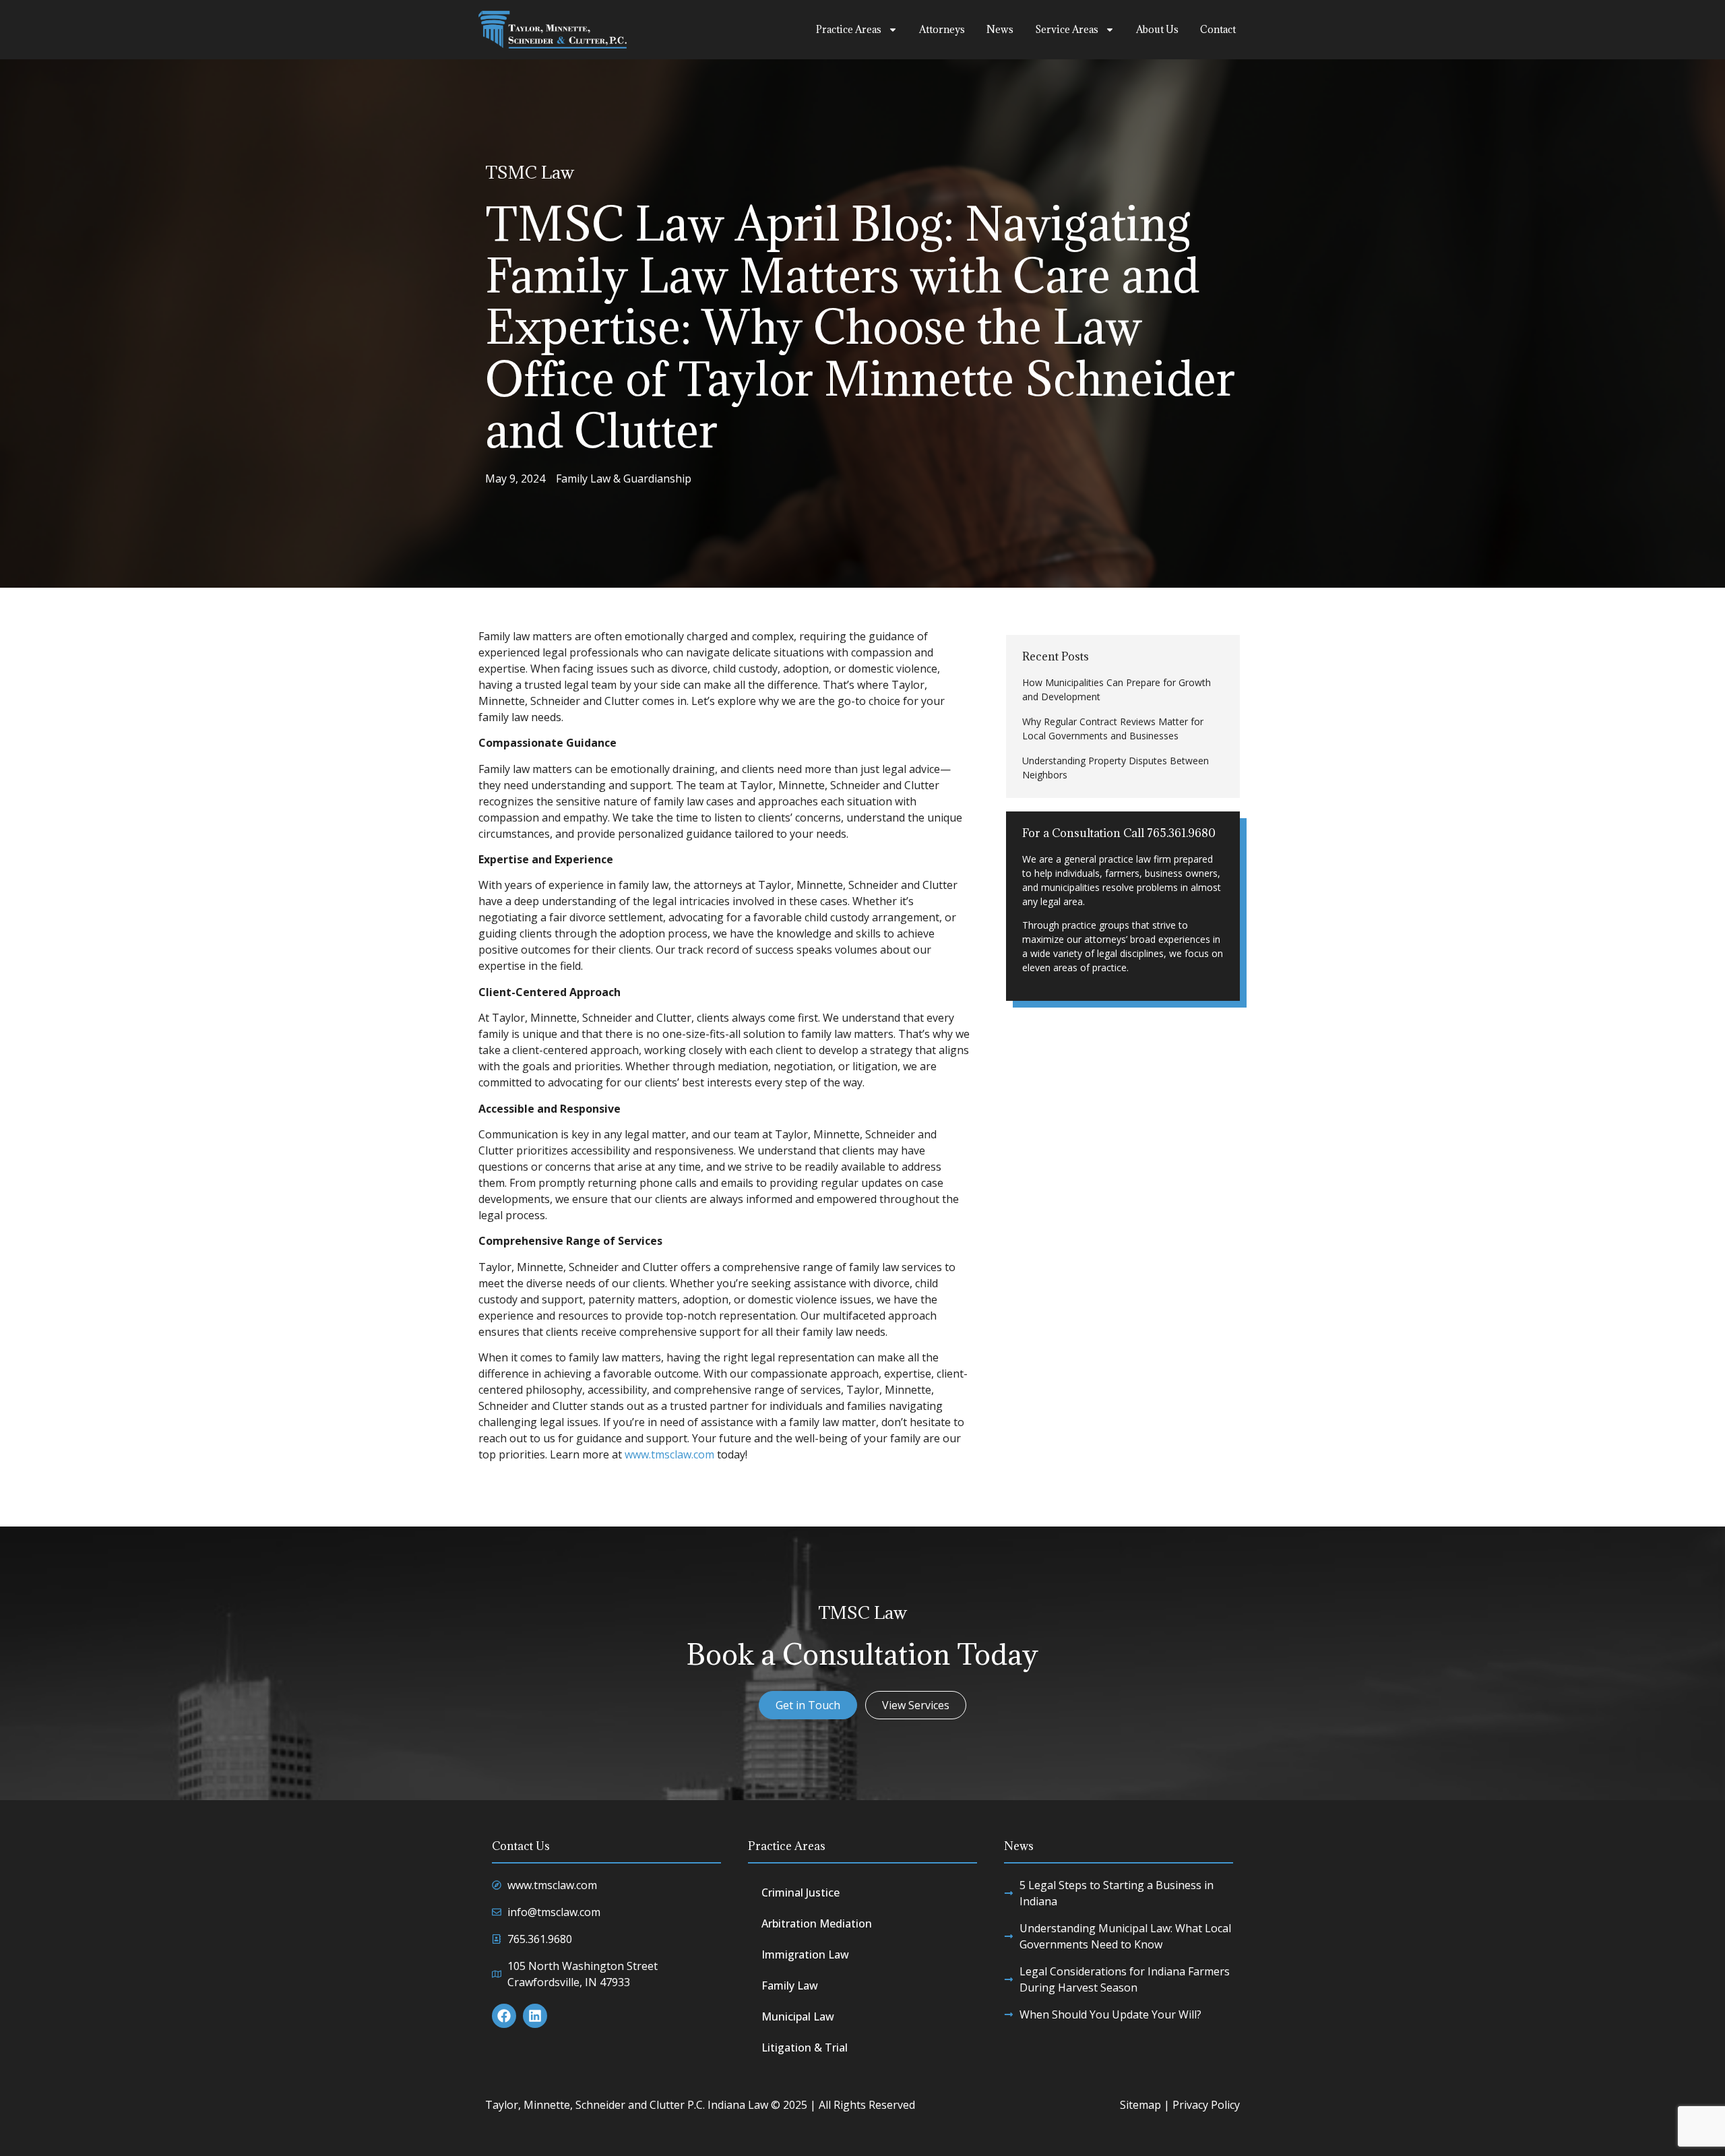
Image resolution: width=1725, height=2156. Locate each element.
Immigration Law (805, 1954)
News (1000, 29)
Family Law (790, 1985)
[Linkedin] (535, 2016)
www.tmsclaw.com (669, 1454)
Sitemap (1140, 2105)
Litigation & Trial (805, 2047)
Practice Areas (849, 29)
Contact (1218, 29)
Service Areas (1067, 29)
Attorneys (942, 29)
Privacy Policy (1206, 2105)
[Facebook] (504, 2016)
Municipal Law (798, 2016)
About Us (1157, 29)
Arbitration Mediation (817, 1923)
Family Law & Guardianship (624, 479)
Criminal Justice (801, 1892)
